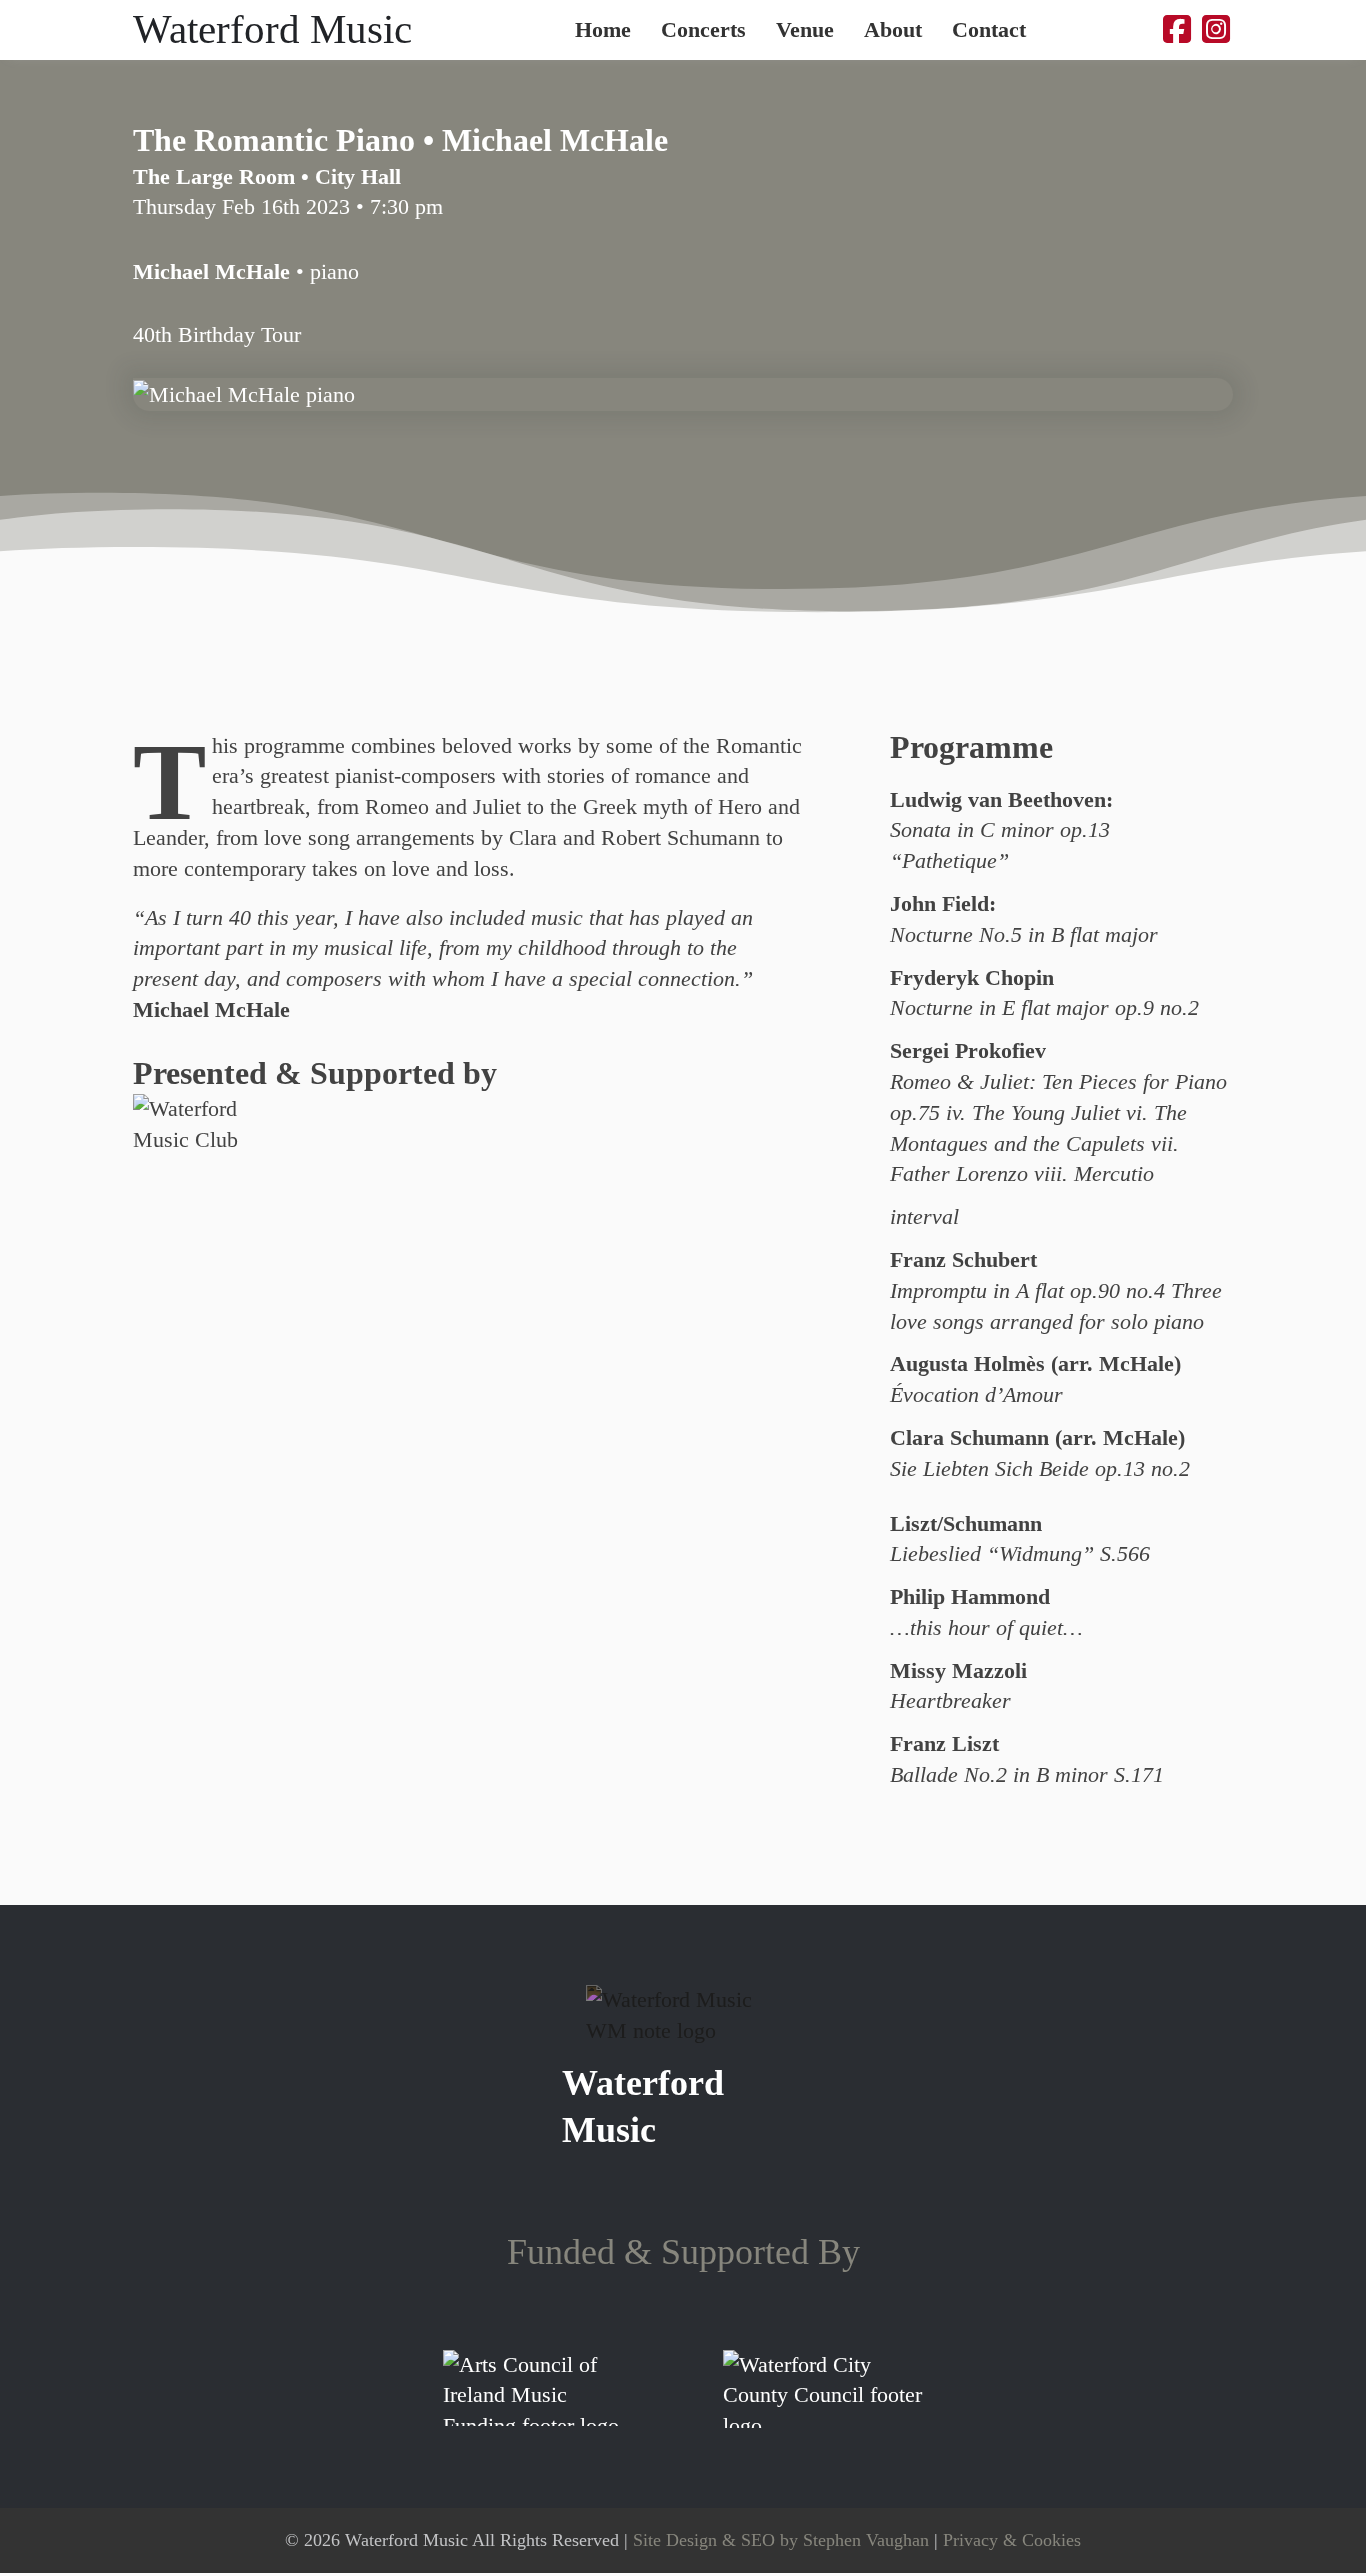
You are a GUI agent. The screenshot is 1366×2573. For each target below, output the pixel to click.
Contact (989, 30)
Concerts (703, 30)
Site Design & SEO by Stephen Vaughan (781, 2540)
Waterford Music (272, 29)
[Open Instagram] (1216, 30)
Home (603, 30)
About (893, 30)
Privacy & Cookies (1012, 2540)
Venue (805, 30)
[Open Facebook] (1177, 30)
